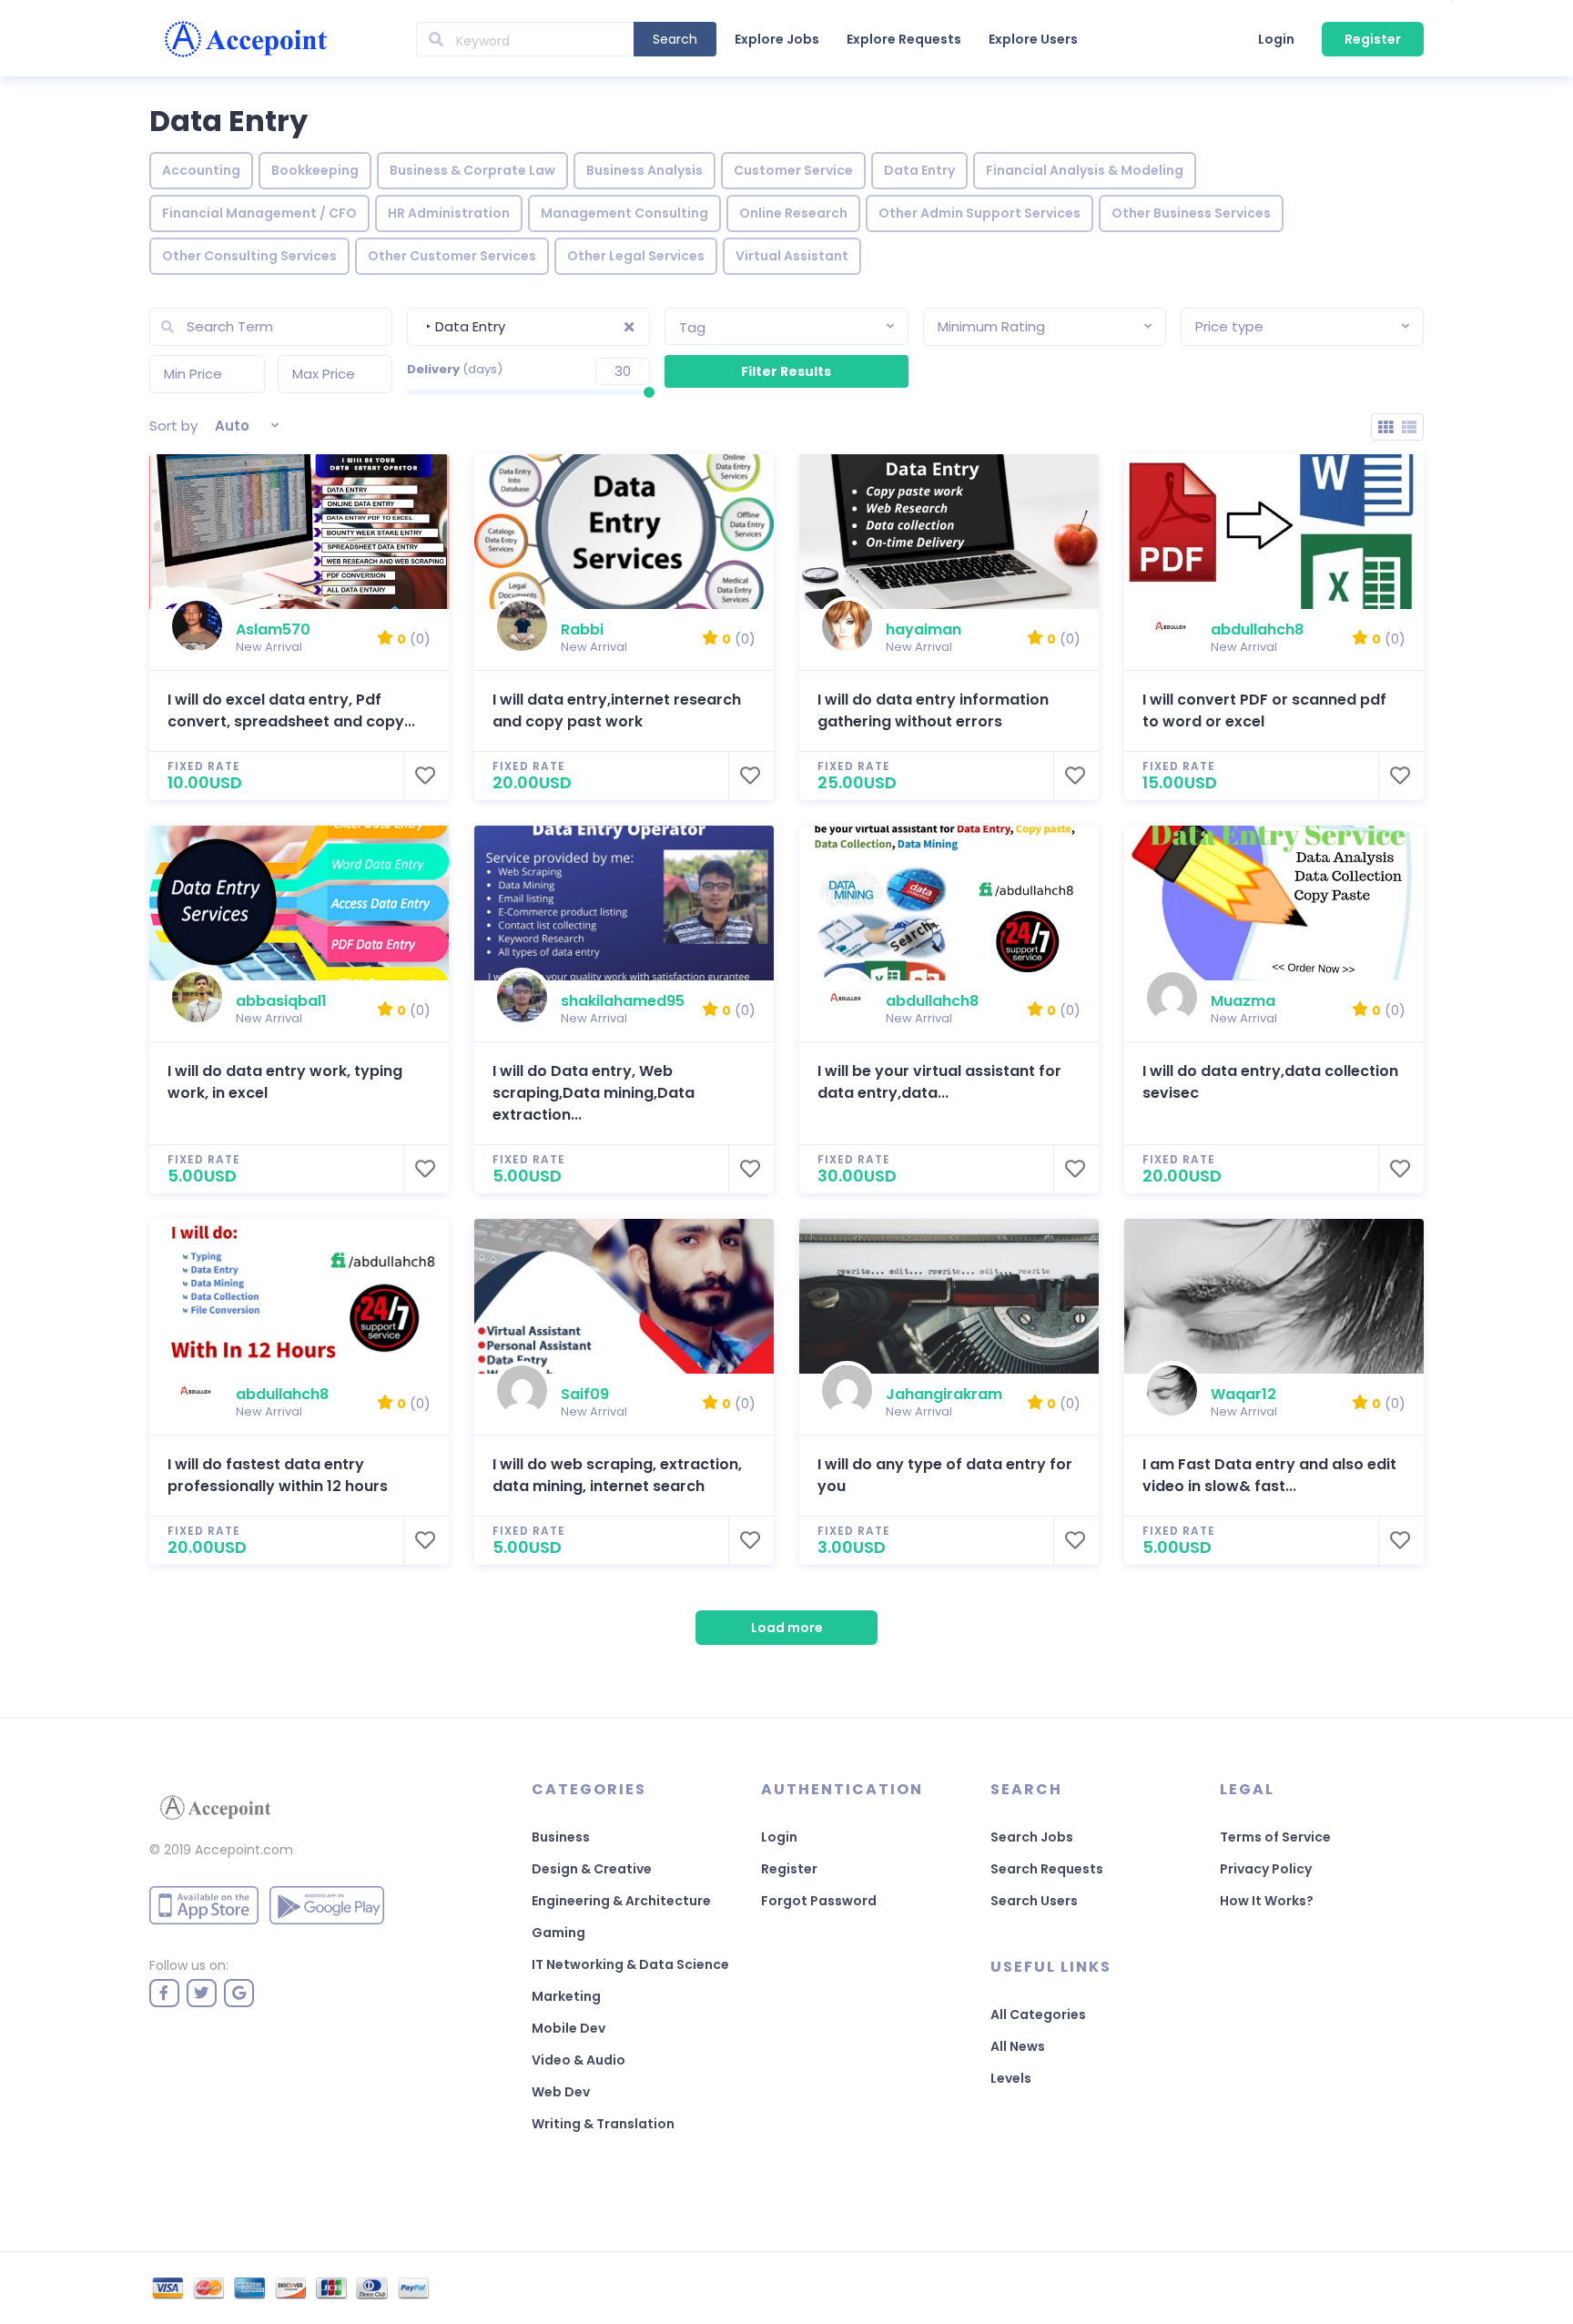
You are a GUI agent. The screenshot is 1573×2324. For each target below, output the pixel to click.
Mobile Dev (568, 2028)
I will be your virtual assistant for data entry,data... (939, 1082)
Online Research (793, 213)
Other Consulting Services (249, 256)
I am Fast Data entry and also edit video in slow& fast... (1269, 1475)
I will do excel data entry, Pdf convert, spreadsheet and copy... (291, 710)
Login (1276, 39)
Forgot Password (819, 1901)
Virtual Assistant (792, 256)
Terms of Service (1275, 1837)
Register (1373, 39)
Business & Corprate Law (472, 170)
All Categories (1038, 2014)
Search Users (1034, 1901)
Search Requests (1047, 1869)
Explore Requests (904, 39)
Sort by (173, 426)
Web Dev (561, 2092)
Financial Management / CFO (259, 213)
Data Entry (919, 170)
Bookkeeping (315, 170)
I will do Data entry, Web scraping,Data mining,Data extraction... (594, 1093)
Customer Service (793, 170)
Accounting (201, 170)
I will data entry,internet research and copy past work (617, 710)
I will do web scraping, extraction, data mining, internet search (617, 1475)
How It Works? (1267, 1901)
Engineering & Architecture (621, 1901)
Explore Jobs (777, 39)
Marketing (566, 1996)
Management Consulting (624, 213)
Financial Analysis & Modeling (1085, 170)
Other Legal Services (636, 256)
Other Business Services (1191, 213)
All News (1018, 2046)
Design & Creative (592, 1869)
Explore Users (1033, 39)
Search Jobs (1032, 1837)
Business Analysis (644, 170)
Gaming (558, 1933)
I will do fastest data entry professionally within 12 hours (278, 1475)
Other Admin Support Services (979, 213)
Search (675, 39)
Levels (1011, 2078)
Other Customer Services (452, 256)
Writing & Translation (603, 2124)
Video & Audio (578, 2060)
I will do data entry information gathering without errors (933, 710)
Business (561, 1837)
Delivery (455, 369)
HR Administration (449, 213)
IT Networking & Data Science (630, 1964)
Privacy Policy (1266, 1869)
